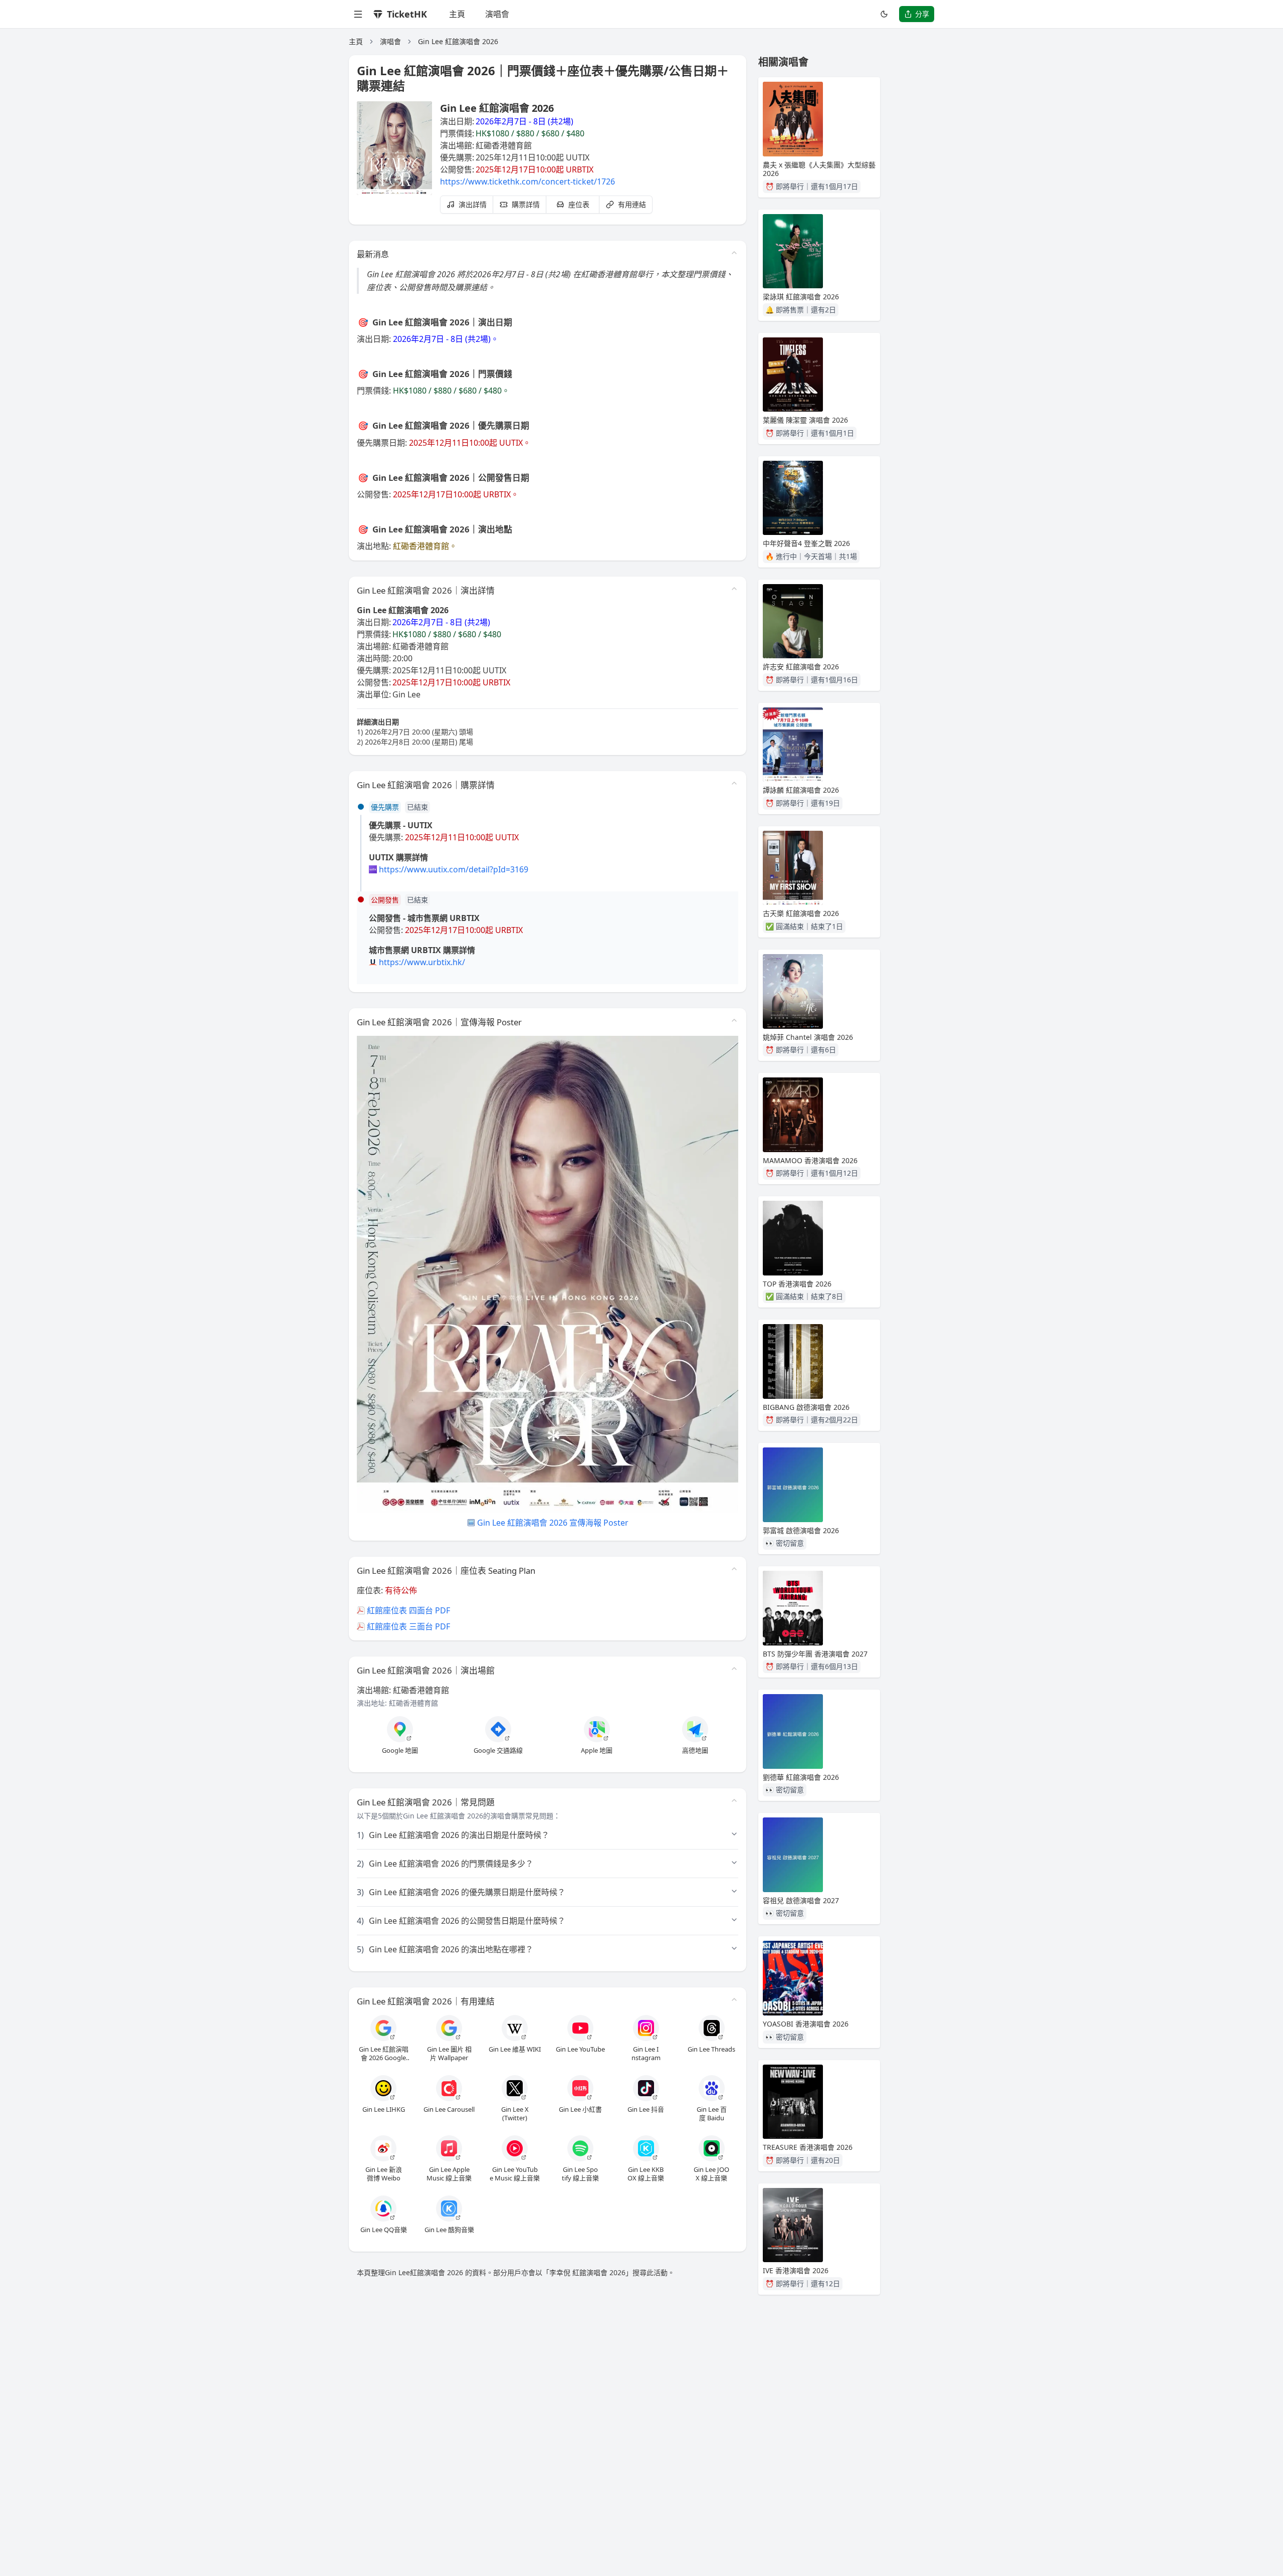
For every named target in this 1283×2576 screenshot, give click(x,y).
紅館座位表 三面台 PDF (408, 1626)
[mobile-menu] (358, 14)
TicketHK (407, 14)
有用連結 (632, 204)
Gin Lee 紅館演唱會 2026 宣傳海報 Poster (553, 1523)
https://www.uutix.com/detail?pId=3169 (454, 869)
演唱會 (497, 14)
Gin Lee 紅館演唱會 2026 (458, 41)
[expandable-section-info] (734, 589)
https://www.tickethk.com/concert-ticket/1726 (527, 181)
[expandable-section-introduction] (734, 253)
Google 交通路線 (498, 1751)
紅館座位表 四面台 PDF (408, 1610)
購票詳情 (526, 204)
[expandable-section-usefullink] (734, 1999)
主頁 (457, 14)
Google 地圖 (400, 1751)
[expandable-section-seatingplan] (734, 1569)
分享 (922, 14)
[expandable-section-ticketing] (734, 783)
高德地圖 (695, 1751)
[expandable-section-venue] (734, 1669)
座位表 (579, 204)
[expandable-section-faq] (734, 1800)
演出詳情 (473, 204)
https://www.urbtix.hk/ (422, 962)
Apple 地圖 (597, 1751)
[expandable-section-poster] (734, 1020)
